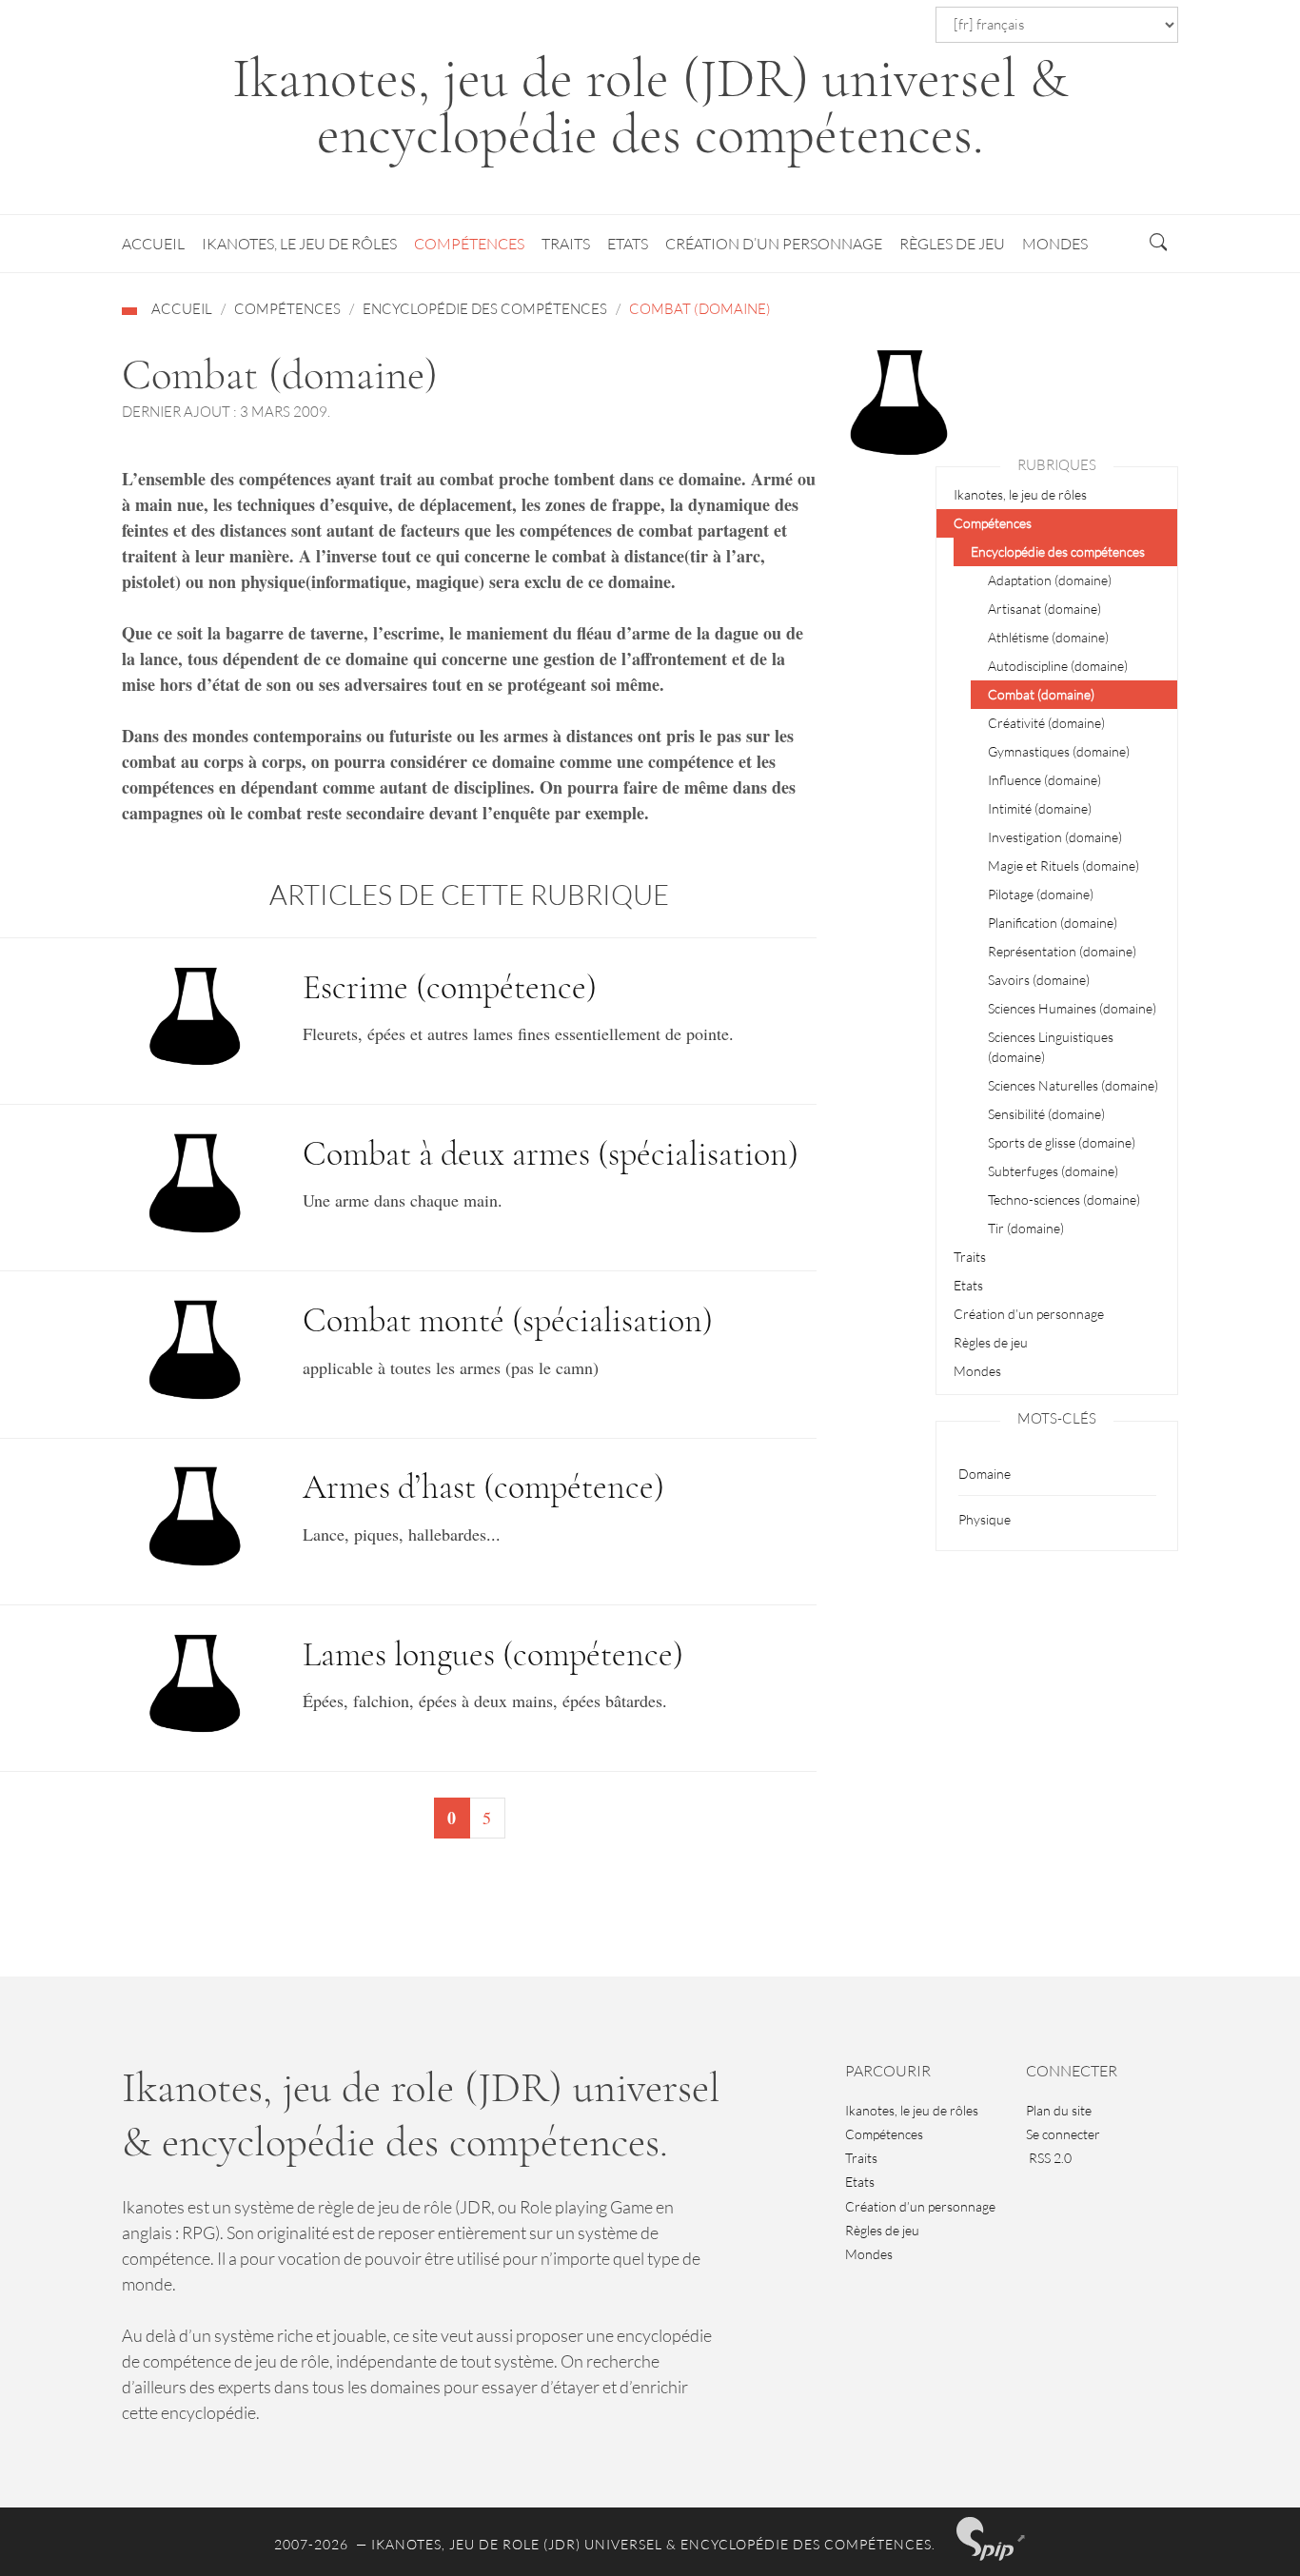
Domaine (985, 1474)
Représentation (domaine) (1062, 951)
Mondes (1055, 244)
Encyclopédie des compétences (485, 309)
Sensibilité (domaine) (1046, 1114)
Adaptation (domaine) (1050, 580)
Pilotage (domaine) (1041, 894)
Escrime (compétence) (450, 987)
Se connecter (1063, 2134)
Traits (566, 244)
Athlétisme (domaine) (1048, 637)
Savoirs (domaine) (1039, 980)
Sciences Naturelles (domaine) (1073, 1085)
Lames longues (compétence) (493, 1654)
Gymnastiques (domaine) (1059, 751)
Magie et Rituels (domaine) (1064, 865)
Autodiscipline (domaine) (1058, 666)
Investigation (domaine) (1055, 837)
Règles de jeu (952, 244)
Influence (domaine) (1044, 780)
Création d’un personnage (774, 244)
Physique (985, 1519)
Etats (628, 244)
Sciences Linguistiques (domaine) (1051, 1047)
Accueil (153, 244)
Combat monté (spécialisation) (508, 1320)
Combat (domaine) (1041, 694)
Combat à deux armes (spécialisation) (551, 1154)
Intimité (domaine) (1040, 808)
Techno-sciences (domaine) (1064, 1200)
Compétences (469, 244)
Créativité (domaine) (1046, 723)
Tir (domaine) (1026, 1228)
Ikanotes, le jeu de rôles (299, 244)
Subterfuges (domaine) (1053, 1171)
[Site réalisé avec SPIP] (992, 2539)
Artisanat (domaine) (1044, 609)
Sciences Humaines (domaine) (1072, 1008)
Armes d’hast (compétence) (483, 1487)
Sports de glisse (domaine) (1062, 1142)
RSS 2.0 (1049, 2158)
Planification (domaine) (1053, 923)
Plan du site (1059, 2110)
